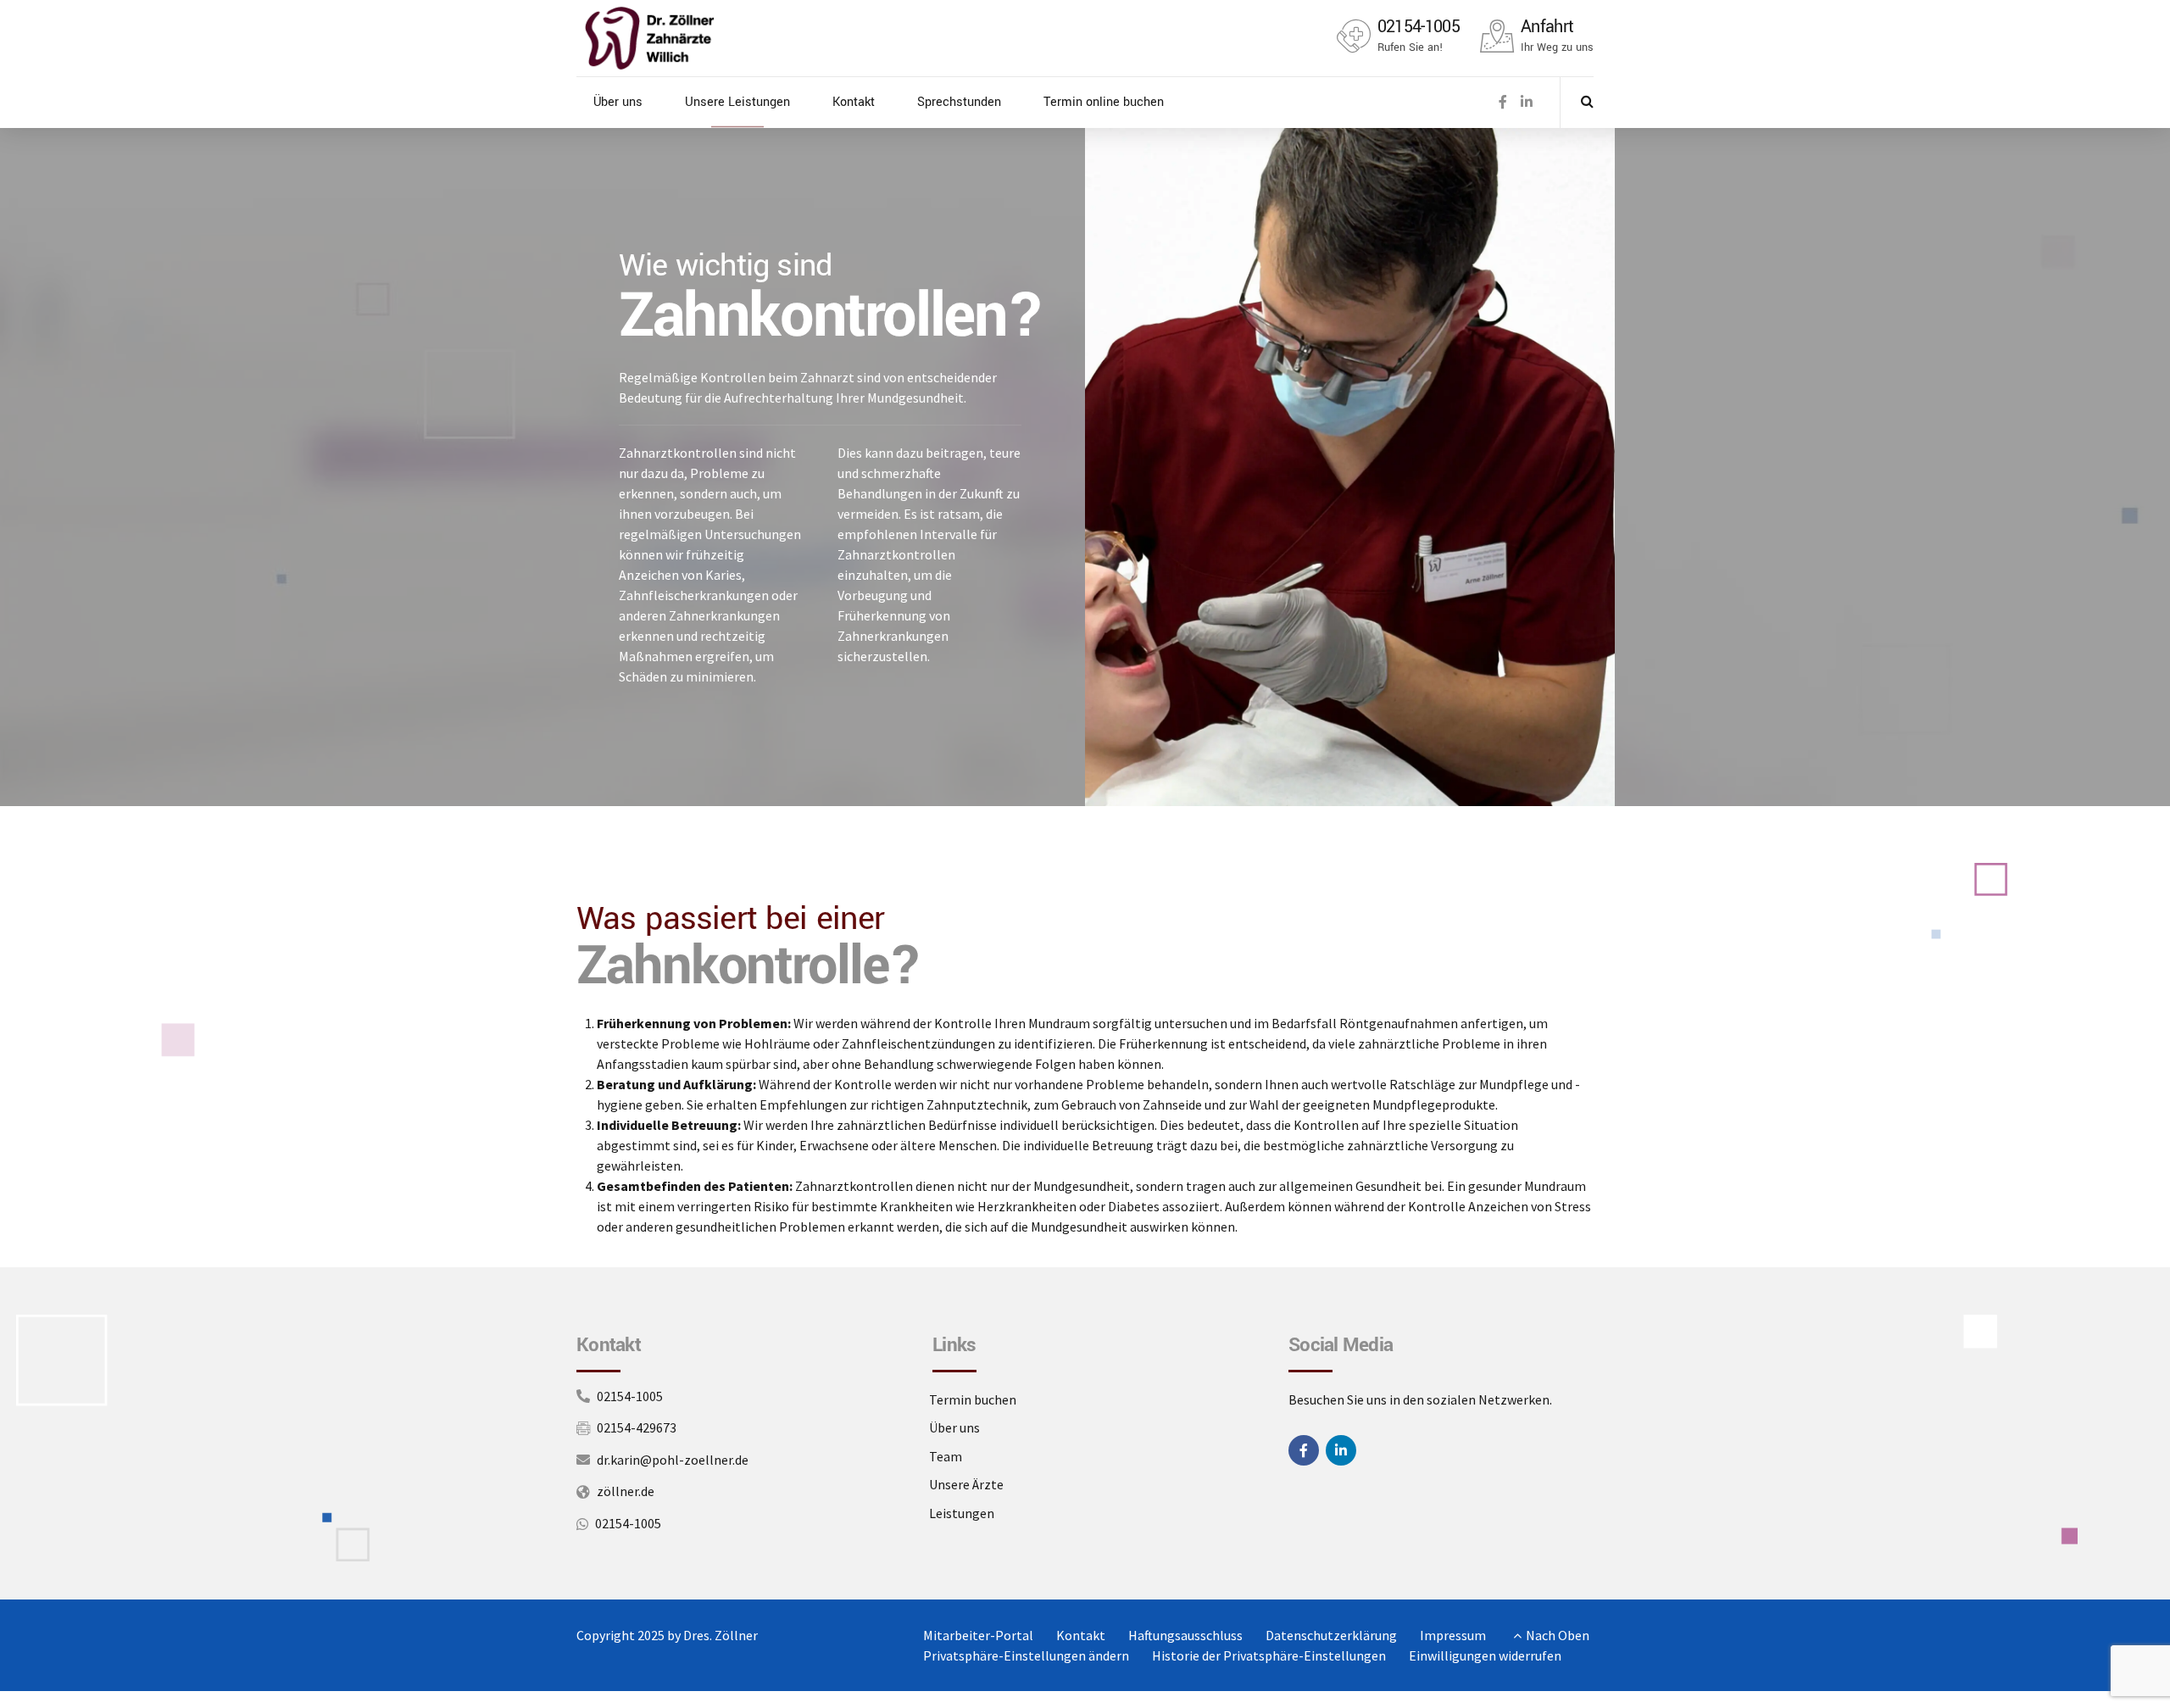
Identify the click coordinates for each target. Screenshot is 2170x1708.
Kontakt (854, 102)
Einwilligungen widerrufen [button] (1485, 1655)
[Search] (1587, 101)
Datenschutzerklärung (1331, 1635)
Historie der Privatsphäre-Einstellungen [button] (1269, 1655)
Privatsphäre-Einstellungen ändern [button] (1026, 1655)
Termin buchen (973, 1399)
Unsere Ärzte (966, 1484)
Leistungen (962, 1513)
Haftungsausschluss (1185, 1635)
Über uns (618, 102)
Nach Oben (1558, 1635)
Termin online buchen (1104, 102)
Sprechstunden (959, 102)
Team (946, 1456)
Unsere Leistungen (737, 102)
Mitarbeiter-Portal (978, 1635)
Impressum (1453, 1635)
